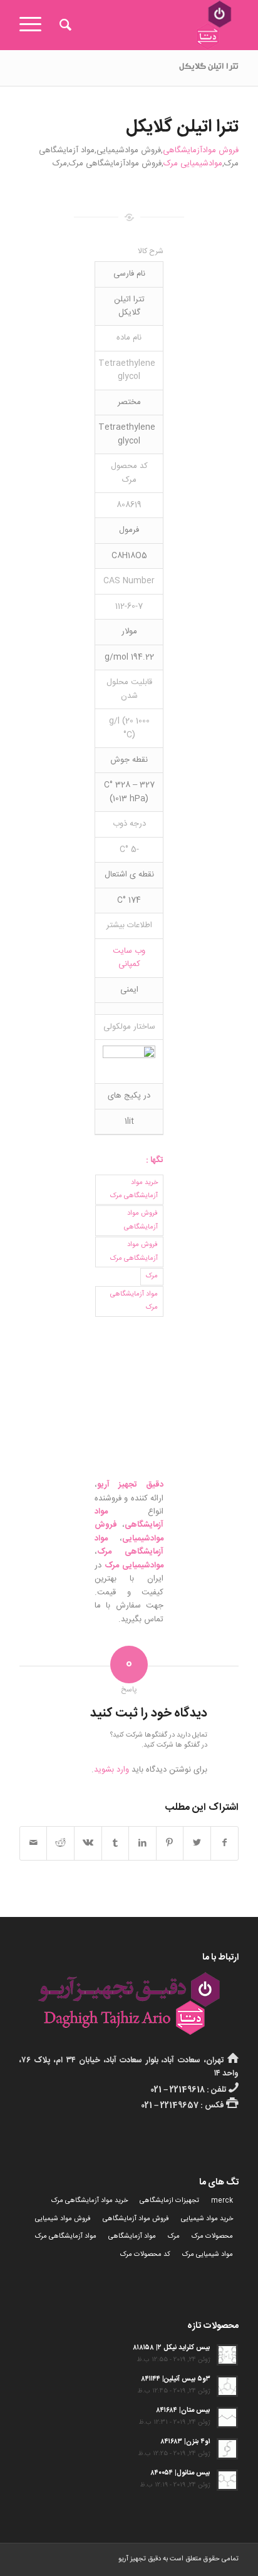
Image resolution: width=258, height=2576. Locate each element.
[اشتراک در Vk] (88, 1843)
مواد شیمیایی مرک (208, 2255)
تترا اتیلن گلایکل (209, 68)
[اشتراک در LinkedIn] (142, 1843)
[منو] (34, 25)
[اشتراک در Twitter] (197, 1843)
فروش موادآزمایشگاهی (201, 150)
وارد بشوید (111, 1770)
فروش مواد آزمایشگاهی (141, 1220)
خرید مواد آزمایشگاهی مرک (134, 1189)
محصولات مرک (212, 2236)
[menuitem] (64, 25)
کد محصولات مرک (145, 2255)
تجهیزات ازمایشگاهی (169, 2201)
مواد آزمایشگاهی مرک (134, 1301)
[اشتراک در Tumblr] (116, 1843)
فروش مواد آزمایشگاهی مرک (134, 1251)
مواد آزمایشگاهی (132, 2236)
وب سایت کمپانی (129, 958)
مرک (152, 1276)
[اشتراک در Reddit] (60, 1843)
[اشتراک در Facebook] (225, 1843)
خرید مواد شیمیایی (207, 2219)
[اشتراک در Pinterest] (170, 1843)
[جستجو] (64, 25)
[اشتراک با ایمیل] (34, 1843)
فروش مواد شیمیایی (63, 2219)
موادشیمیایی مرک (193, 164)
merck (222, 2201)
